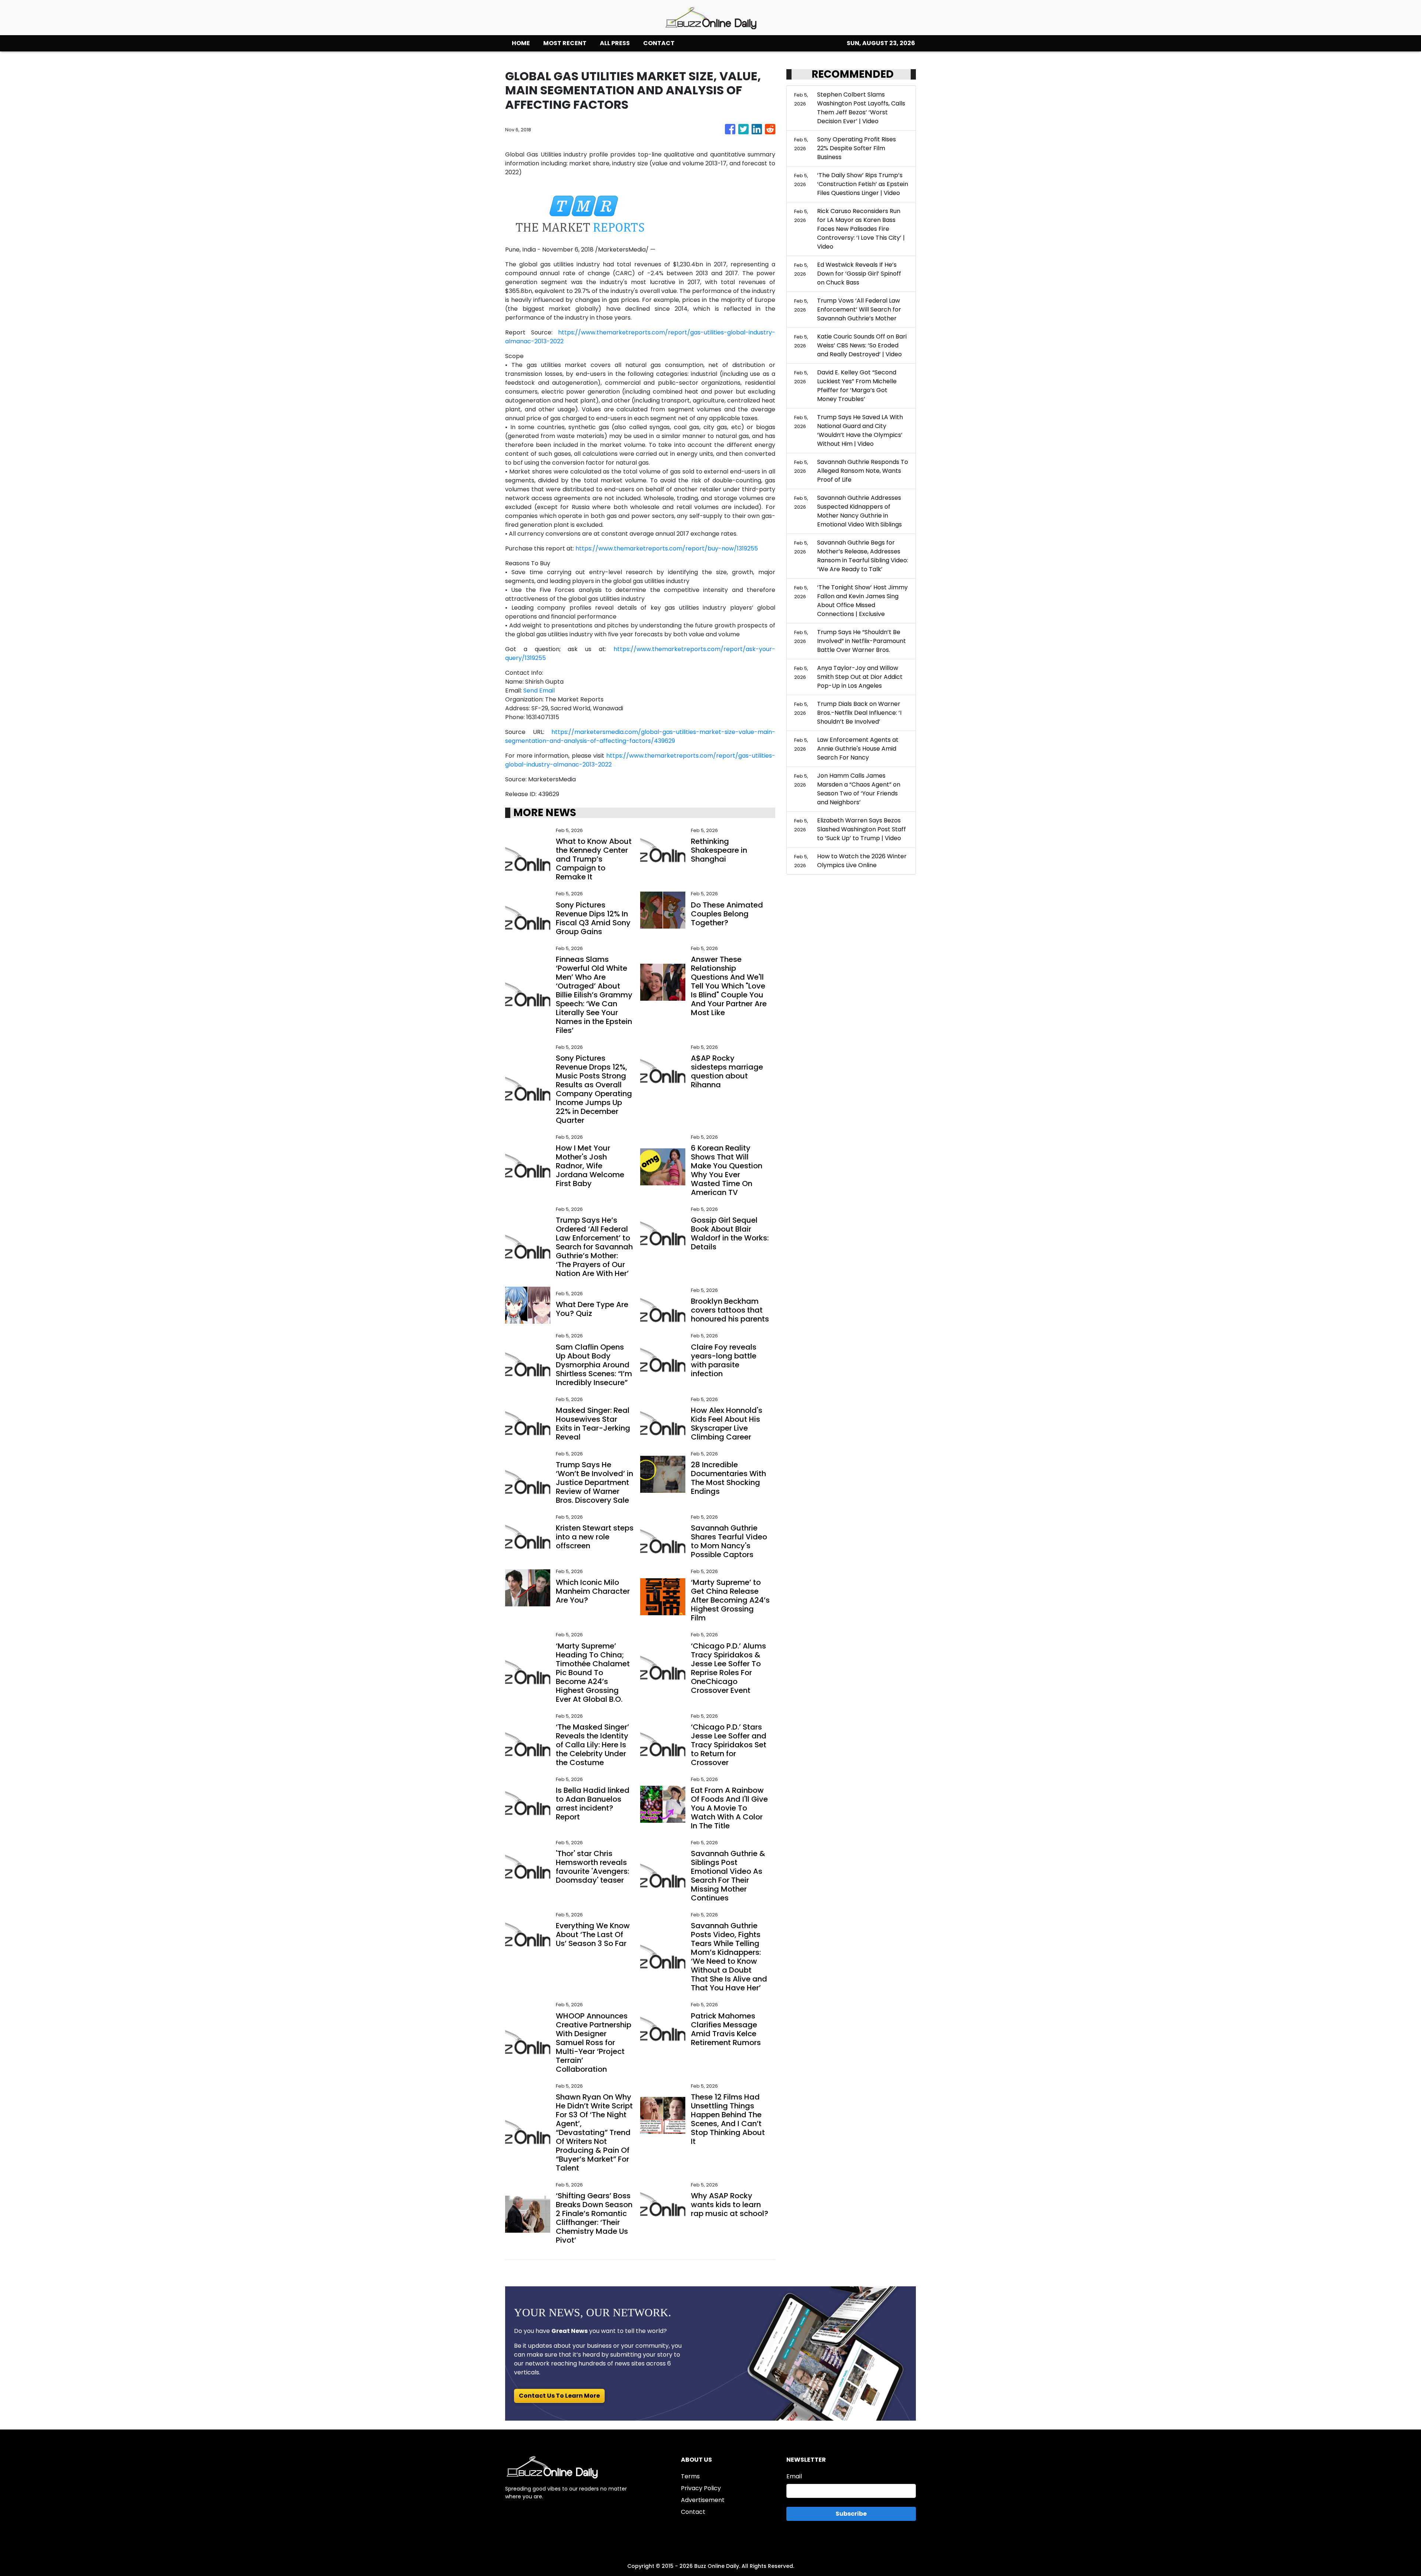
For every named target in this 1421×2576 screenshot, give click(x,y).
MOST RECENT (565, 43)
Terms (690, 2476)
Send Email (539, 691)
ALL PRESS (615, 43)
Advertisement (703, 2500)
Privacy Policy (701, 2488)
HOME (521, 43)
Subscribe (851, 2514)
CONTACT (659, 43)
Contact (693, 2512)
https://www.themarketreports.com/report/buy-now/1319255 (667, 548)
